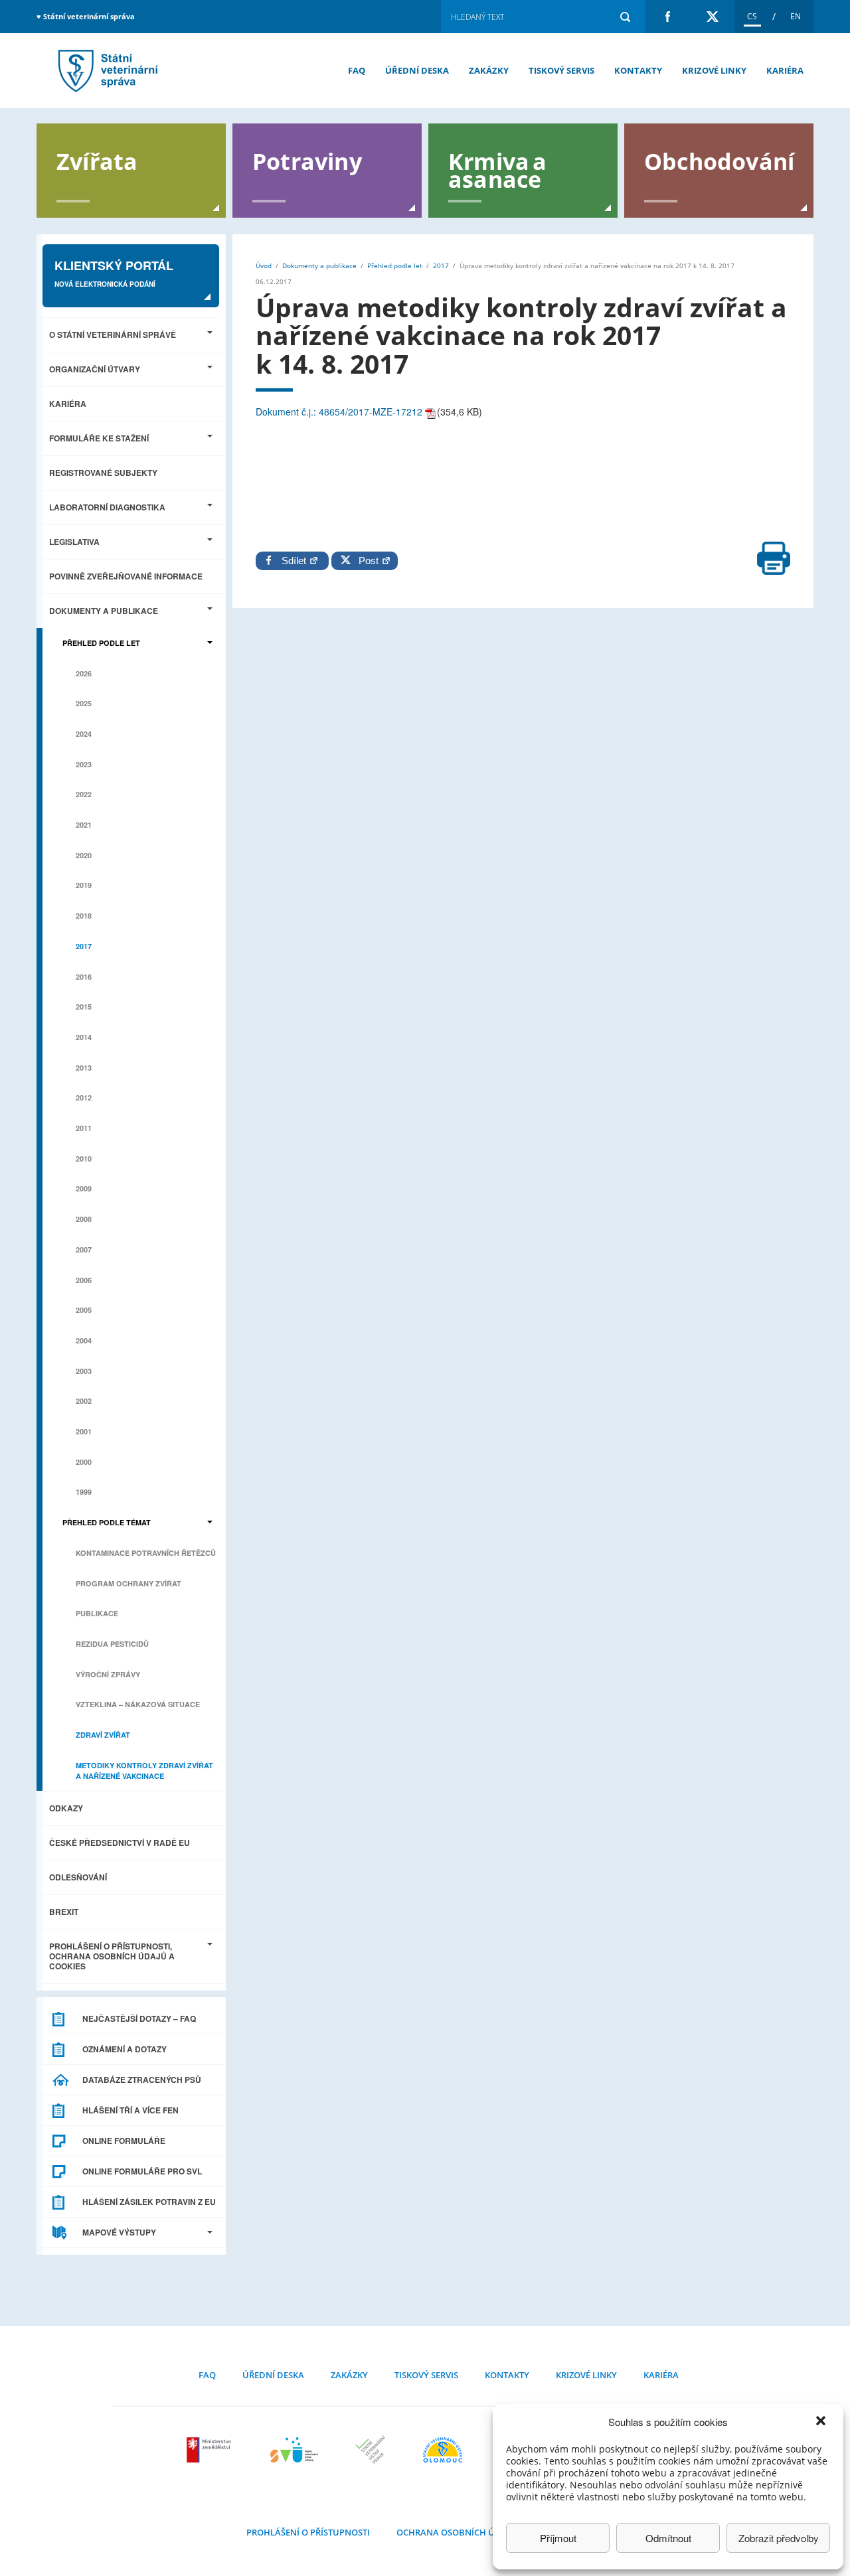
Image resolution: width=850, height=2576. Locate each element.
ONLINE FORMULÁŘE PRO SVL (142, 2171)
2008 (84, 1219)
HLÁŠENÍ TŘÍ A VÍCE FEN (130, 2110)
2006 (84, 1280)
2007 (84, 1250)
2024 (84, 734)
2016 (84, 977)
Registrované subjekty (103, 473)
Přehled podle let (101, 643)
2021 (84, 825)
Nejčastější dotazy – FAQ (139, 2018)
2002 (84, 1401)
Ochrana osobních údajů (457, 2532)
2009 (84, 1188)
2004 (84, 1340)
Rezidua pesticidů (112, 1644)
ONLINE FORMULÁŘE (124, 2141)
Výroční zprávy (108, 1674)
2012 (84, 1098)
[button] (822, 2422)
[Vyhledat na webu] (625, 17)
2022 (84, 794)
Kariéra (785, 70)
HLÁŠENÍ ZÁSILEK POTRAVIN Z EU (149, 2202)
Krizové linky (714, 70)
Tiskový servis (561, 70)
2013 (84, 1068)
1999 (84, 1492)
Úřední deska (417, 70)
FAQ (357, 70)
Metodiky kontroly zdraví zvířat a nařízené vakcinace (144, 1771)
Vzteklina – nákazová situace (138, 1704)
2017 (84, 946)
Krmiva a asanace (498, 169)
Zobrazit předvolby (779, 2538)
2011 (84, 1128)
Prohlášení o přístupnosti (308, 2532)
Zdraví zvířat (103, 1735)
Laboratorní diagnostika (107, 507)
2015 (84, 1007)
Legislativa (74, 542)
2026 (84, 673)
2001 (84, 1431)
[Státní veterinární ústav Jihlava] (294, 2450)
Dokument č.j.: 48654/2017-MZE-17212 (339, 412)
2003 (84, 1371)
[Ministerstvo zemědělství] (211, 2450)
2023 (84, 764)
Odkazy (66, 1808)
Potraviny (307, 160)
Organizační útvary (95, 369)
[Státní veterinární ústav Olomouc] (443, 2450)
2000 (84, 1462)
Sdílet (295, 561)
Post (366, 561)
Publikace (97, 1613)
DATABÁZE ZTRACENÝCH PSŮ (142, 2080)
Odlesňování (78, 1877)
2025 (84, 703)
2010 (84, 1159)
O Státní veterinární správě (113, 335)
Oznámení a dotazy (125, 2049)
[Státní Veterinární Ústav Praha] (371, 2450)
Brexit (64, 1912)
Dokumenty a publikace (104, 611)
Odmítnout (668, 2538)
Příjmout (558, 2538)
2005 (84, 1310)
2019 (84, 885)
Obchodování (719, 160)
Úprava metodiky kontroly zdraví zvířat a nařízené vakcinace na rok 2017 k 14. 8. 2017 (106, 71)
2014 (84, 1037)
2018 (84, 916)
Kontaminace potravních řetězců (146, 1553)
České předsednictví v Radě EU (120, 1843)
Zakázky (489, 70)
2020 (84, 855)
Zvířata (97, 160)
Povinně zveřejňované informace (126, 576)
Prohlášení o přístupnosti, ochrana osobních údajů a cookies (112, 1956)
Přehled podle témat (107, 1522)
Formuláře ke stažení (99, 438)
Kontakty (638, 70)
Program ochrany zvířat (128, 1583)
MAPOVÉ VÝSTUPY (119, 2232)
